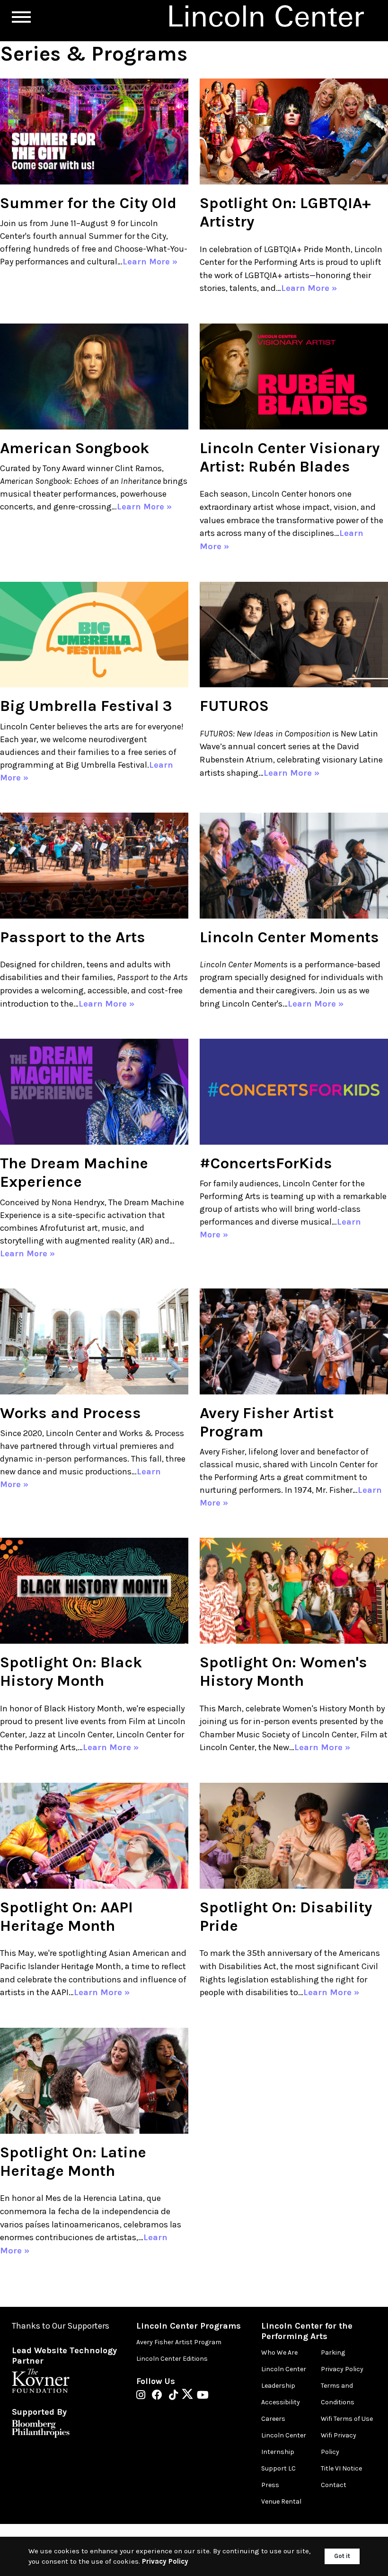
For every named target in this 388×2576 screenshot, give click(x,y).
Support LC (278, 2468)
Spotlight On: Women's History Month (283, 1671)
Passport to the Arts (73, 937)
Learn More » (150, 262)
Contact (334, 2485)
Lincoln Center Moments (289, 937)
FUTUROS (234, 706)
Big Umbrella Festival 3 (86, 706)
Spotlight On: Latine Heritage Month (73, 2161)
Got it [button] (342, 2556)
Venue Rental (281, 2502)
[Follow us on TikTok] (176, 2396)
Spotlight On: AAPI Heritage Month (66, 1916)
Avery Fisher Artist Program (179, 2342)
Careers (273, 2419)
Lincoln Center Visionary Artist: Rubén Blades (290, 457)
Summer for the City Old (88, 203)
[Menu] (21, 17)
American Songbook (75, 448)
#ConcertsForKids (266, 1163)
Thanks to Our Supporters (61, 2326)
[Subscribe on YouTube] (203, 2396)
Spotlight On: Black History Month (71, 1671)
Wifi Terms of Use (347, 2419)
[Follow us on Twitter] (190, 2396)
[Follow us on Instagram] (143, 2396)
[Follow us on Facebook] (159, 2396)
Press (270, 2485)
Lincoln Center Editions (172, 2359)
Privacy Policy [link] (165, 2561)
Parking (333, 2353)
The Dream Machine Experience (74, 1172)
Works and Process (71, 1413)
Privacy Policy (342, 2369)
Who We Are (279, 2353)
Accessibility (281, 2402)
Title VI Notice (341, 2468)
